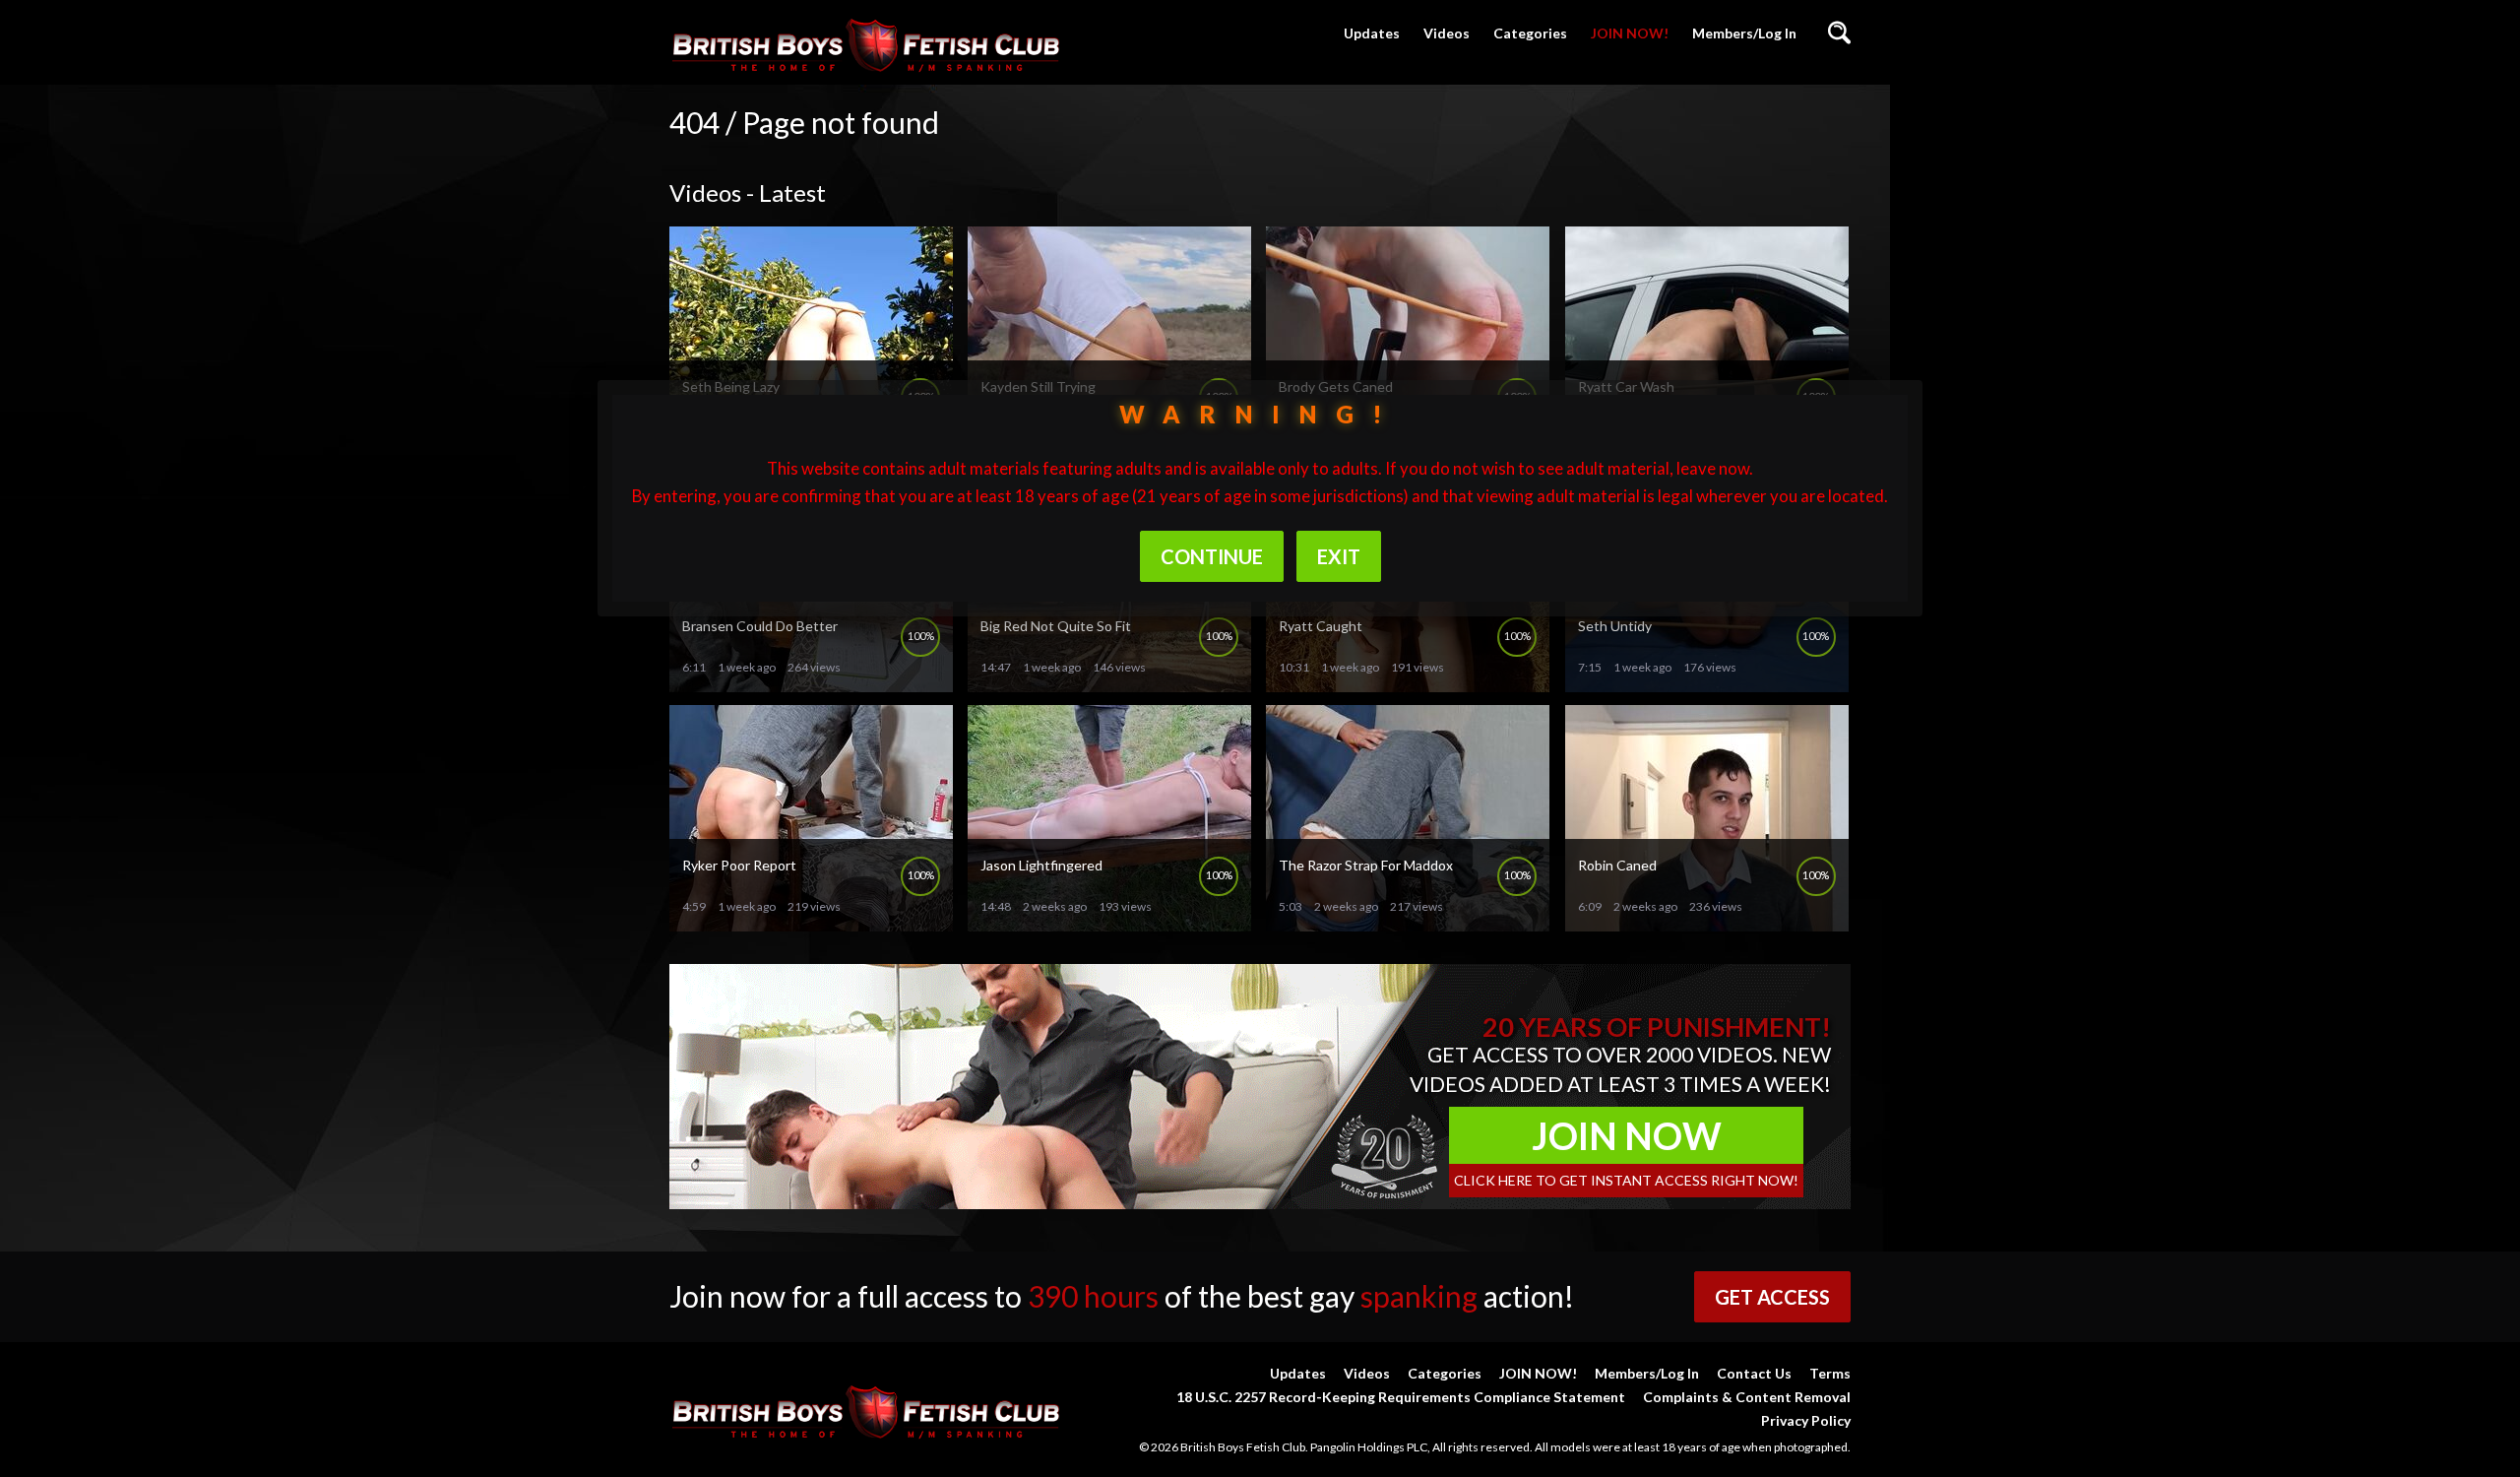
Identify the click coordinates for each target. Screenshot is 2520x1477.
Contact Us (1754, 1373)
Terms (1830, 1373)
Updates (1372, 33)
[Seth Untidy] (1707, 684)
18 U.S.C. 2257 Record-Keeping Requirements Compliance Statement (1401, 1397)
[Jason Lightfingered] (1109, 923)
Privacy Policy (1806, 1420)
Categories (1530, 33)
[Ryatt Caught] (1408, 684)
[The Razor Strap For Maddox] (1408, 923)
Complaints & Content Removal (1747, 1397)
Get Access (1772, 1297)
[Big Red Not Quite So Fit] (1109, 684)
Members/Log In (1744, 33)
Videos (1447, 33)
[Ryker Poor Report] (811, 923)
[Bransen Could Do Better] (811, 684)
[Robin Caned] (1707, 923)
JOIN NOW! (1630, 33)
